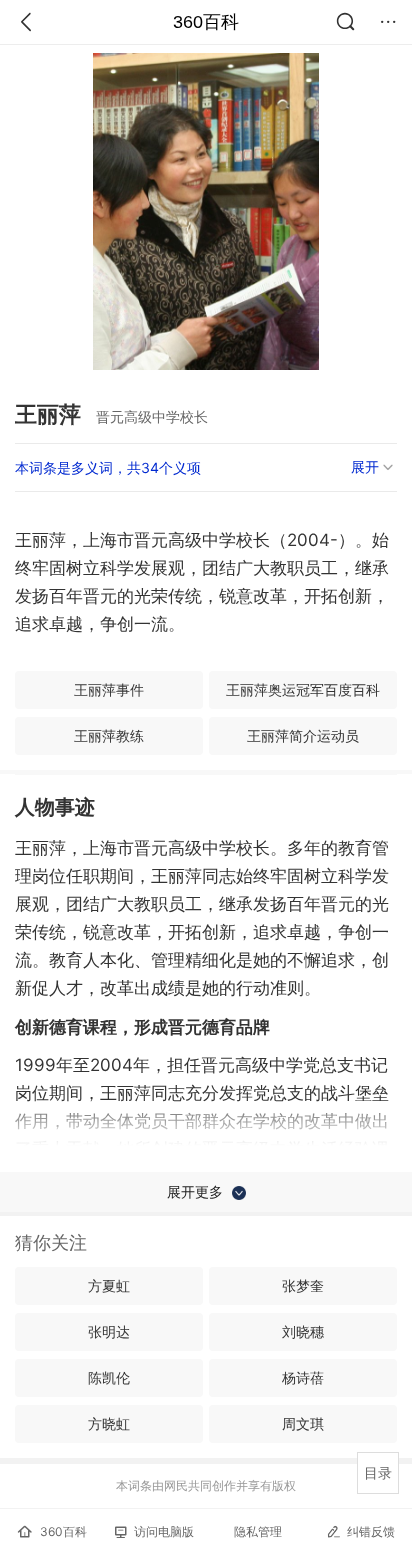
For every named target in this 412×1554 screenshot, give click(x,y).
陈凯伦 (109, 1377)
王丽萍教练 (109, 735)
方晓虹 (109, 1423)
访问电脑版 (164, 1531)
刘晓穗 (303, 1331)
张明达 (109, 1331)
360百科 (206, 22)
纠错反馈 (371, 1531)
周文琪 (303, 1423)
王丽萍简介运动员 (303, 735)
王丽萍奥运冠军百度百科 (303, 689)
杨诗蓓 (303, 1377)
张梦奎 (303, 1285)
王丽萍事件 (109, 689)
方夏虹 (109, 1285)
